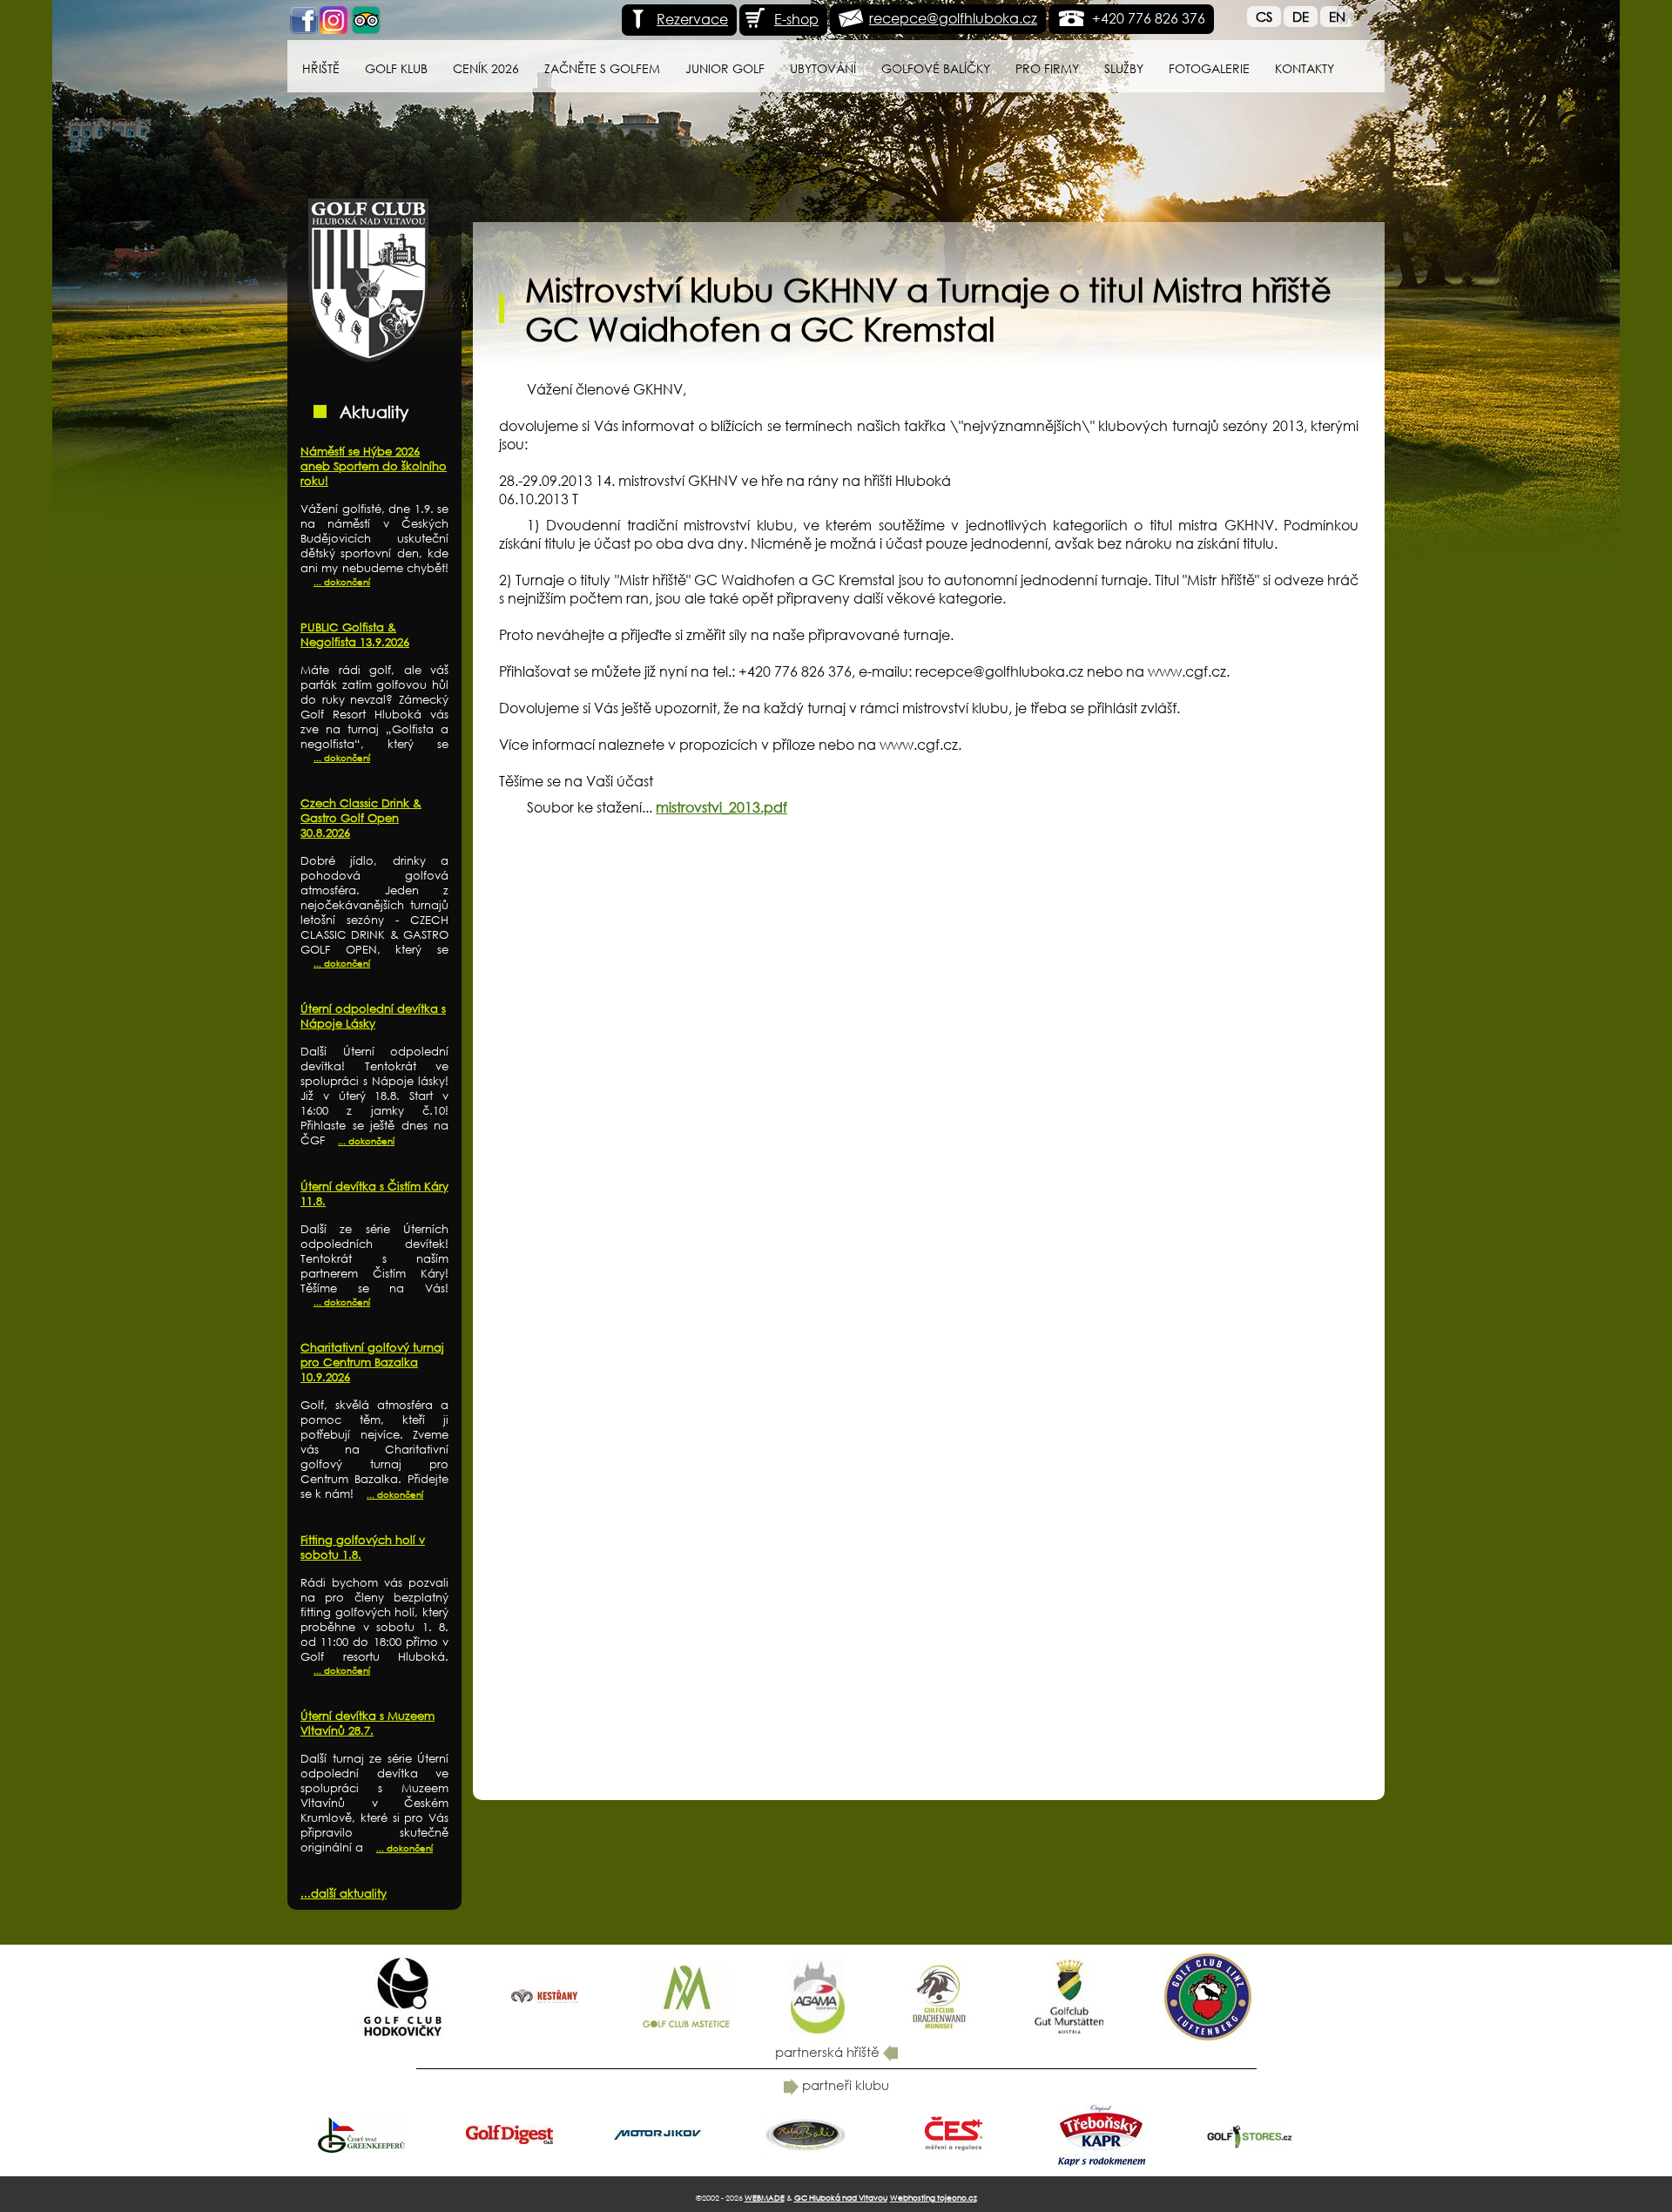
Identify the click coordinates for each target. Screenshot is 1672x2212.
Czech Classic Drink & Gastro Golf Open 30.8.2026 (361, 818)
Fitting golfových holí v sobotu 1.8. (363, 1548)
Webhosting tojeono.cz (934, 2198)
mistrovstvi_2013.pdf (721, 807)
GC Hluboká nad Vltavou (841, 2198)
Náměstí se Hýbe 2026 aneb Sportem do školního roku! (374, 466)
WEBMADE (765, 2198)
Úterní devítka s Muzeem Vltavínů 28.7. (367, 1723)
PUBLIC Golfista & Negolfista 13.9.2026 (355, 635)
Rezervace (692, 19)
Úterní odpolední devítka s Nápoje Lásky (373, 1016)
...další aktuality (344, 1894)
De (1301, 17)
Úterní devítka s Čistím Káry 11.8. (374, 1194)
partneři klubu (844, 2085)
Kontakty (1305, 68)
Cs (1264, 17)
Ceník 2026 (486, 68)
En (1337, 17)
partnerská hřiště (829, 2052)
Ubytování (823, 68)
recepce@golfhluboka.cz (953, 18)
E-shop (796, 19)
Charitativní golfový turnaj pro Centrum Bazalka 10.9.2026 (372, 1362)
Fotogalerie (1209, 68)
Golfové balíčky (936, 68)
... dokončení (342, 582)
